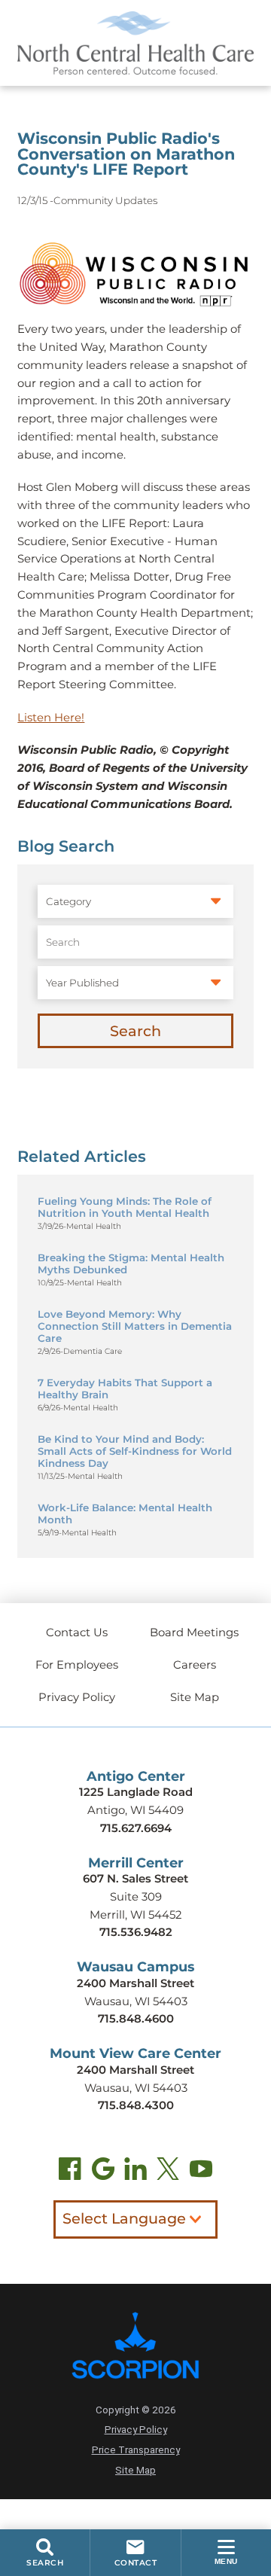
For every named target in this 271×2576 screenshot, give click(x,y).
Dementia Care (93, 1352)
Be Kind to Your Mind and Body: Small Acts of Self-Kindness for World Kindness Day (135, 1451)
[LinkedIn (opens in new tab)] (135, 2172)
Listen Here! (51, 718)
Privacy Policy (77, 1697)
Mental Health (94, 1227)
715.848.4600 (136, 2019)
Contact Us (77, 1632)
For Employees (77, 1665)
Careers (195, 1665)
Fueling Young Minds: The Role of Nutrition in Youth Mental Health (125, 1207)
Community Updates (105, 200)
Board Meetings (194, 1632)
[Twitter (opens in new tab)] (168, 2172)
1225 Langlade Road (136, 1792)
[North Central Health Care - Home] (135, 43)
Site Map (195, 1697)
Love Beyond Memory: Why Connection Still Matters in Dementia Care (135, 1326)
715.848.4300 (136, 2105)
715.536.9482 (136, 1932)
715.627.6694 (136, 1828)
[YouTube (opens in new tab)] (201, 2172)
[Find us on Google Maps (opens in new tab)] (103, 2172)
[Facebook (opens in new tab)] (70, 2172)
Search (135, 1031)
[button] (226, 2553)
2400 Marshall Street (135, 1983)
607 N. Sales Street (135, 1879)
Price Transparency (136, 2450)
